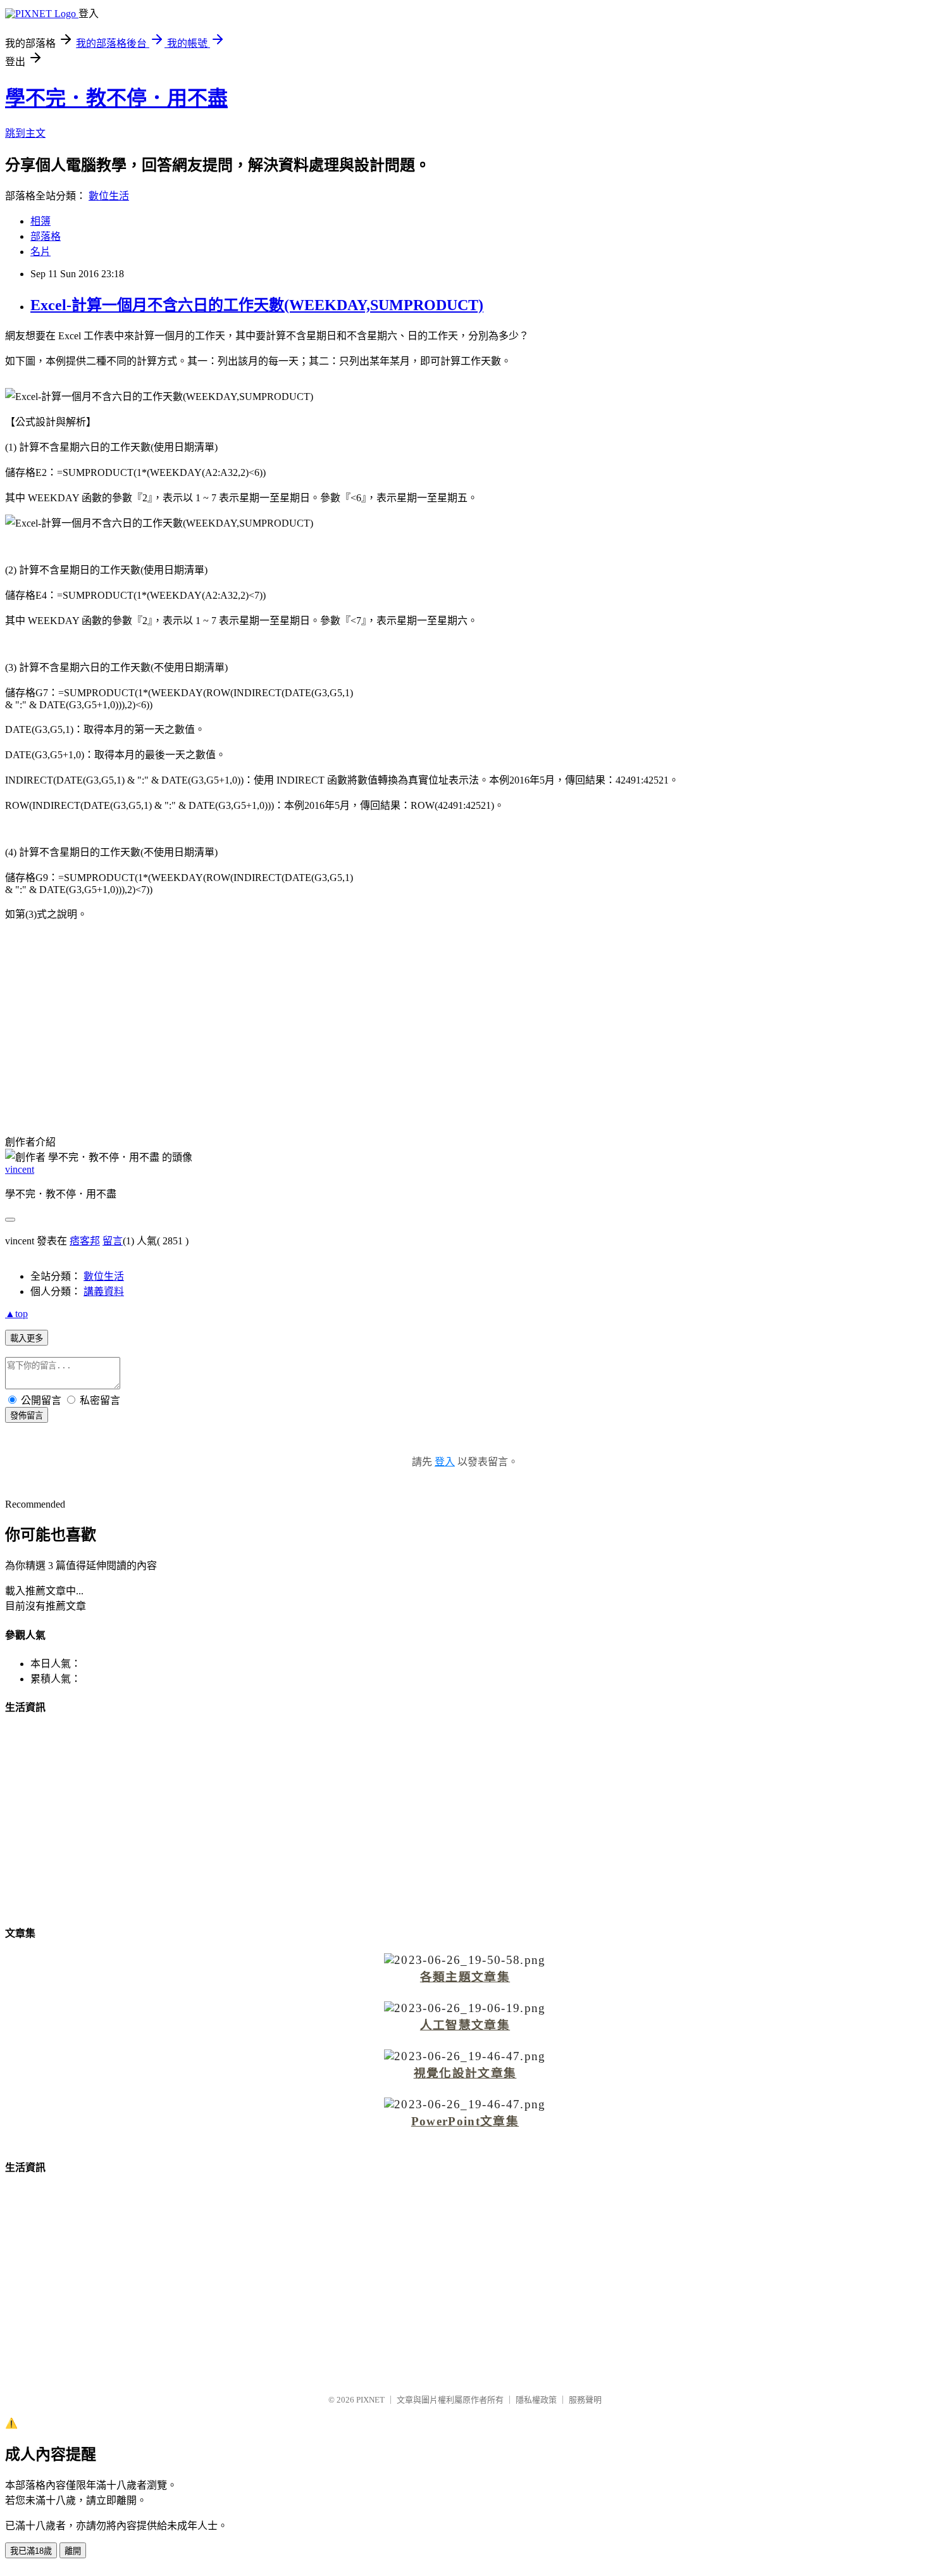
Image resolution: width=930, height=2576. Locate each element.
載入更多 (27, 1338)
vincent (20, 1169)
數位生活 (109, 196)
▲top (16, 1314)
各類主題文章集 (465, 1977)
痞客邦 (85, 1241)
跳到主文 (25, 133)
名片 (40, 252)
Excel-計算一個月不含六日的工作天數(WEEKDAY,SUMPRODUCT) (257, 305)
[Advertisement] (465, 1020)
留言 (113, 1241)
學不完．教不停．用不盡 (116, 98)
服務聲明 (585, 2400)
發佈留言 (27, 1416)
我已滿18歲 (31, 2551)
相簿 (40, 221)
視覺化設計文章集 (465, 2073)
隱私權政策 (536, 2400)
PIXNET (370, 2400)
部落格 (46, 236)
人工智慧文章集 (465, 2025)
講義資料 (104, 1291)
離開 (73, 2551)
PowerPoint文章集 (465, 2121)
